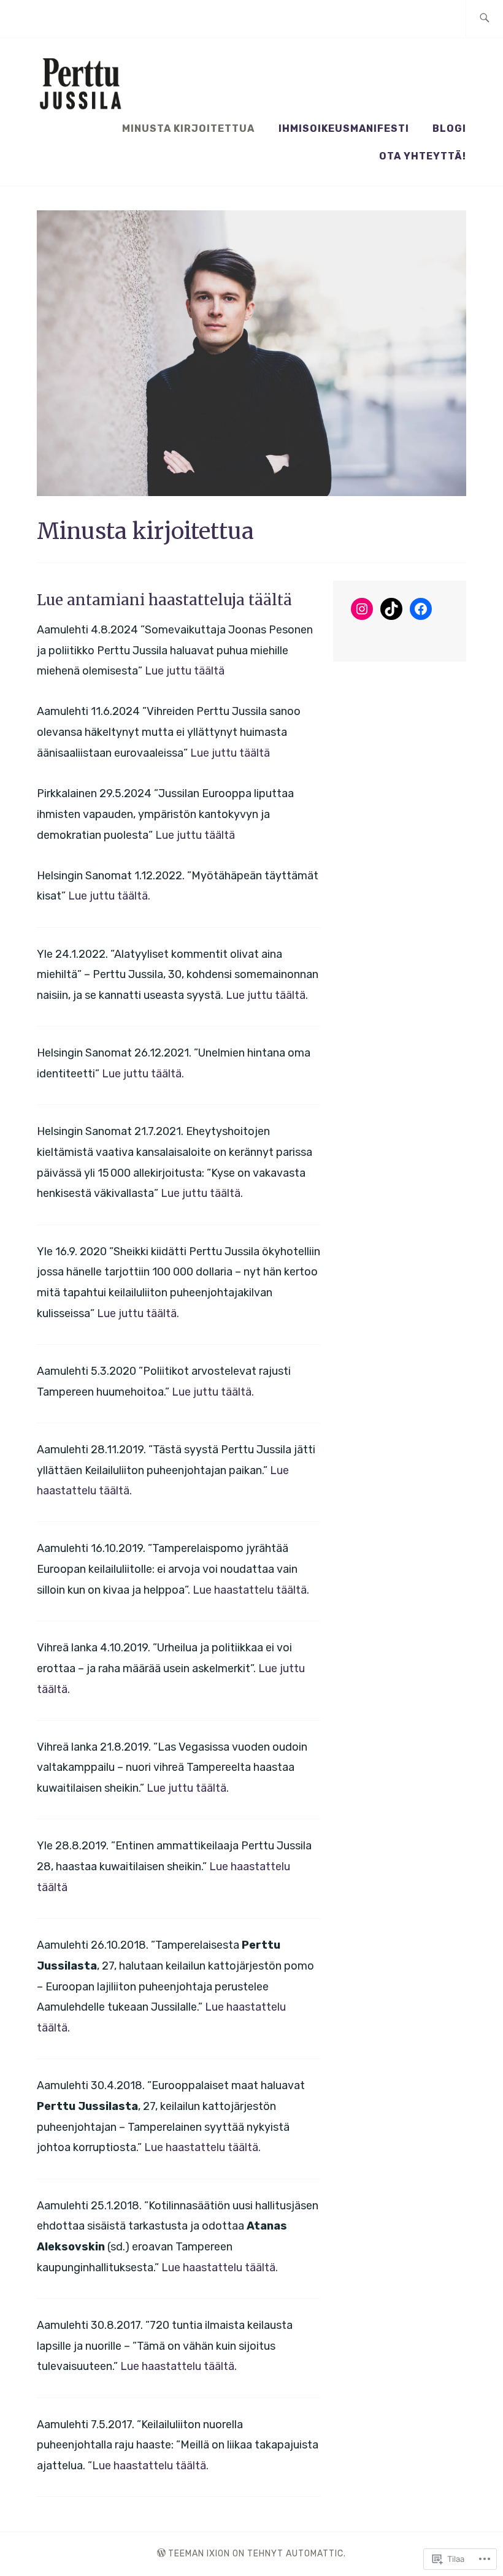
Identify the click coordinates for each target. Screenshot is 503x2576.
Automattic (315, 2554)
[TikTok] (391, 609)
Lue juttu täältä (185, 671)
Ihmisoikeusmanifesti (344, 128)
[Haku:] (484, 19)
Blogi (449, 128)
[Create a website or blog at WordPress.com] (161, 2554)
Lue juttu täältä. (109, 896)
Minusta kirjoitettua (188, 128)
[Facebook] (421, 609)
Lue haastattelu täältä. (251, 1590)
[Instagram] (362, 609)
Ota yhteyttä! (423, 156)
